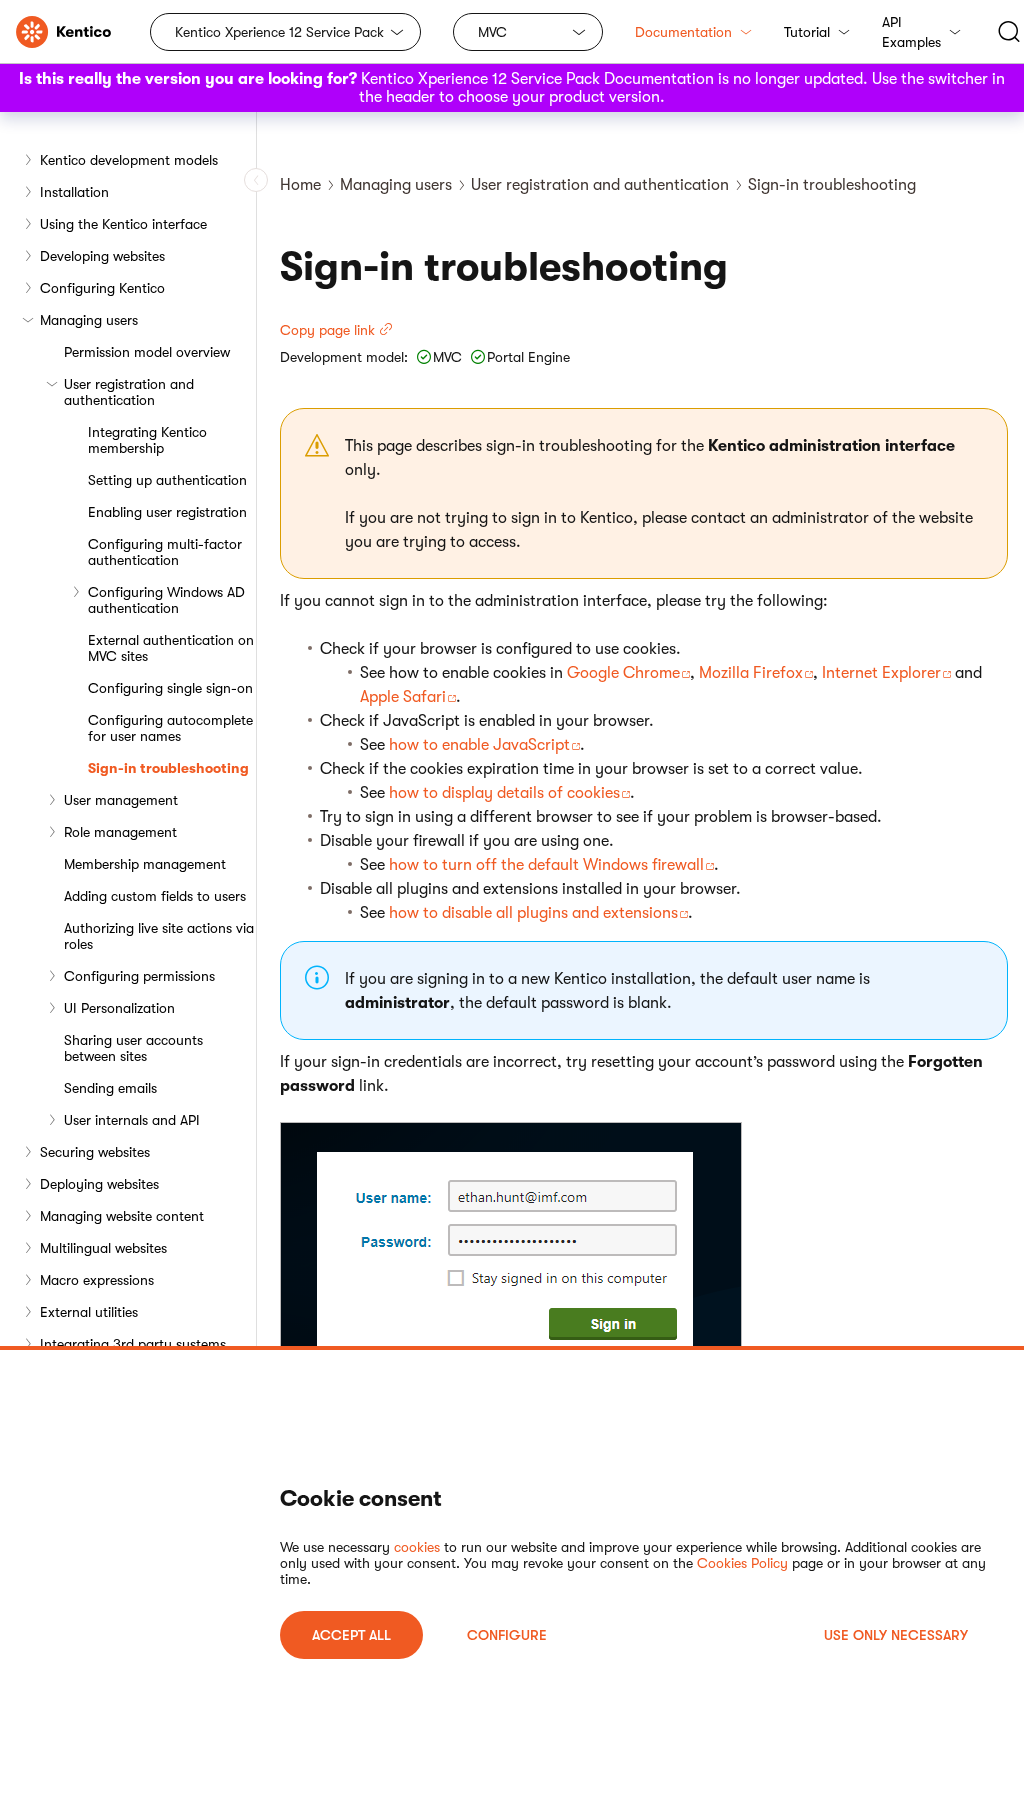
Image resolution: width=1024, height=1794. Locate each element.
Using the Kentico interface (123, 224)
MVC (492, 32)
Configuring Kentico (102, 288)
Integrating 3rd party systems (133, 1344)
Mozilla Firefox (751, 673)
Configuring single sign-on (170, 688)
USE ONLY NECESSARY (896, 1635)
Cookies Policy (742, 1563)
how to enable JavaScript (479, 745)
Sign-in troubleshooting (168, 768)
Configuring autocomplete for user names (170, 728)
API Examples (911, 32)
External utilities (89, 1312)
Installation (74, 192)
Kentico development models (129, 160)
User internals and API (132, 1120)
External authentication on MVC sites (171, 648)
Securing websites (95, 1152)
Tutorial (807, 32)
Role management (120, 832)
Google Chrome (623, 673)
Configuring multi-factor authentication (165, 552)
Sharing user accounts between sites (133, 1048)
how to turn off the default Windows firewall (546, 865)
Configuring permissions (139, 976)
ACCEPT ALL (351, 1635)
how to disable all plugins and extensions (533, 913)
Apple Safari (403, 697)
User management (121, 800)
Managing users (89, 320)
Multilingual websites (103, 1248)
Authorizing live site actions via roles (159, 936)
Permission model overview (147, 352)
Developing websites (102, 256)
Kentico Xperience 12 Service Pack (279, 32)
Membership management (145, 864)
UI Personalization (119, 1008)
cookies (417, 1547)
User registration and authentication (129, 392)
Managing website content (122, 1216)
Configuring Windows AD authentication (166, 600)
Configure (507, 1635)
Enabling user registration (167, 512)
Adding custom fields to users (155, 896)
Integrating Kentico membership (147, 440)
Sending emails (110, 1088)
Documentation (683, 32)
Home (300, 185)
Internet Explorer (881, 673)
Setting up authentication (167, 480)
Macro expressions (97, 1280)
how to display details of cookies (504, 793)
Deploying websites (99, 1184)
